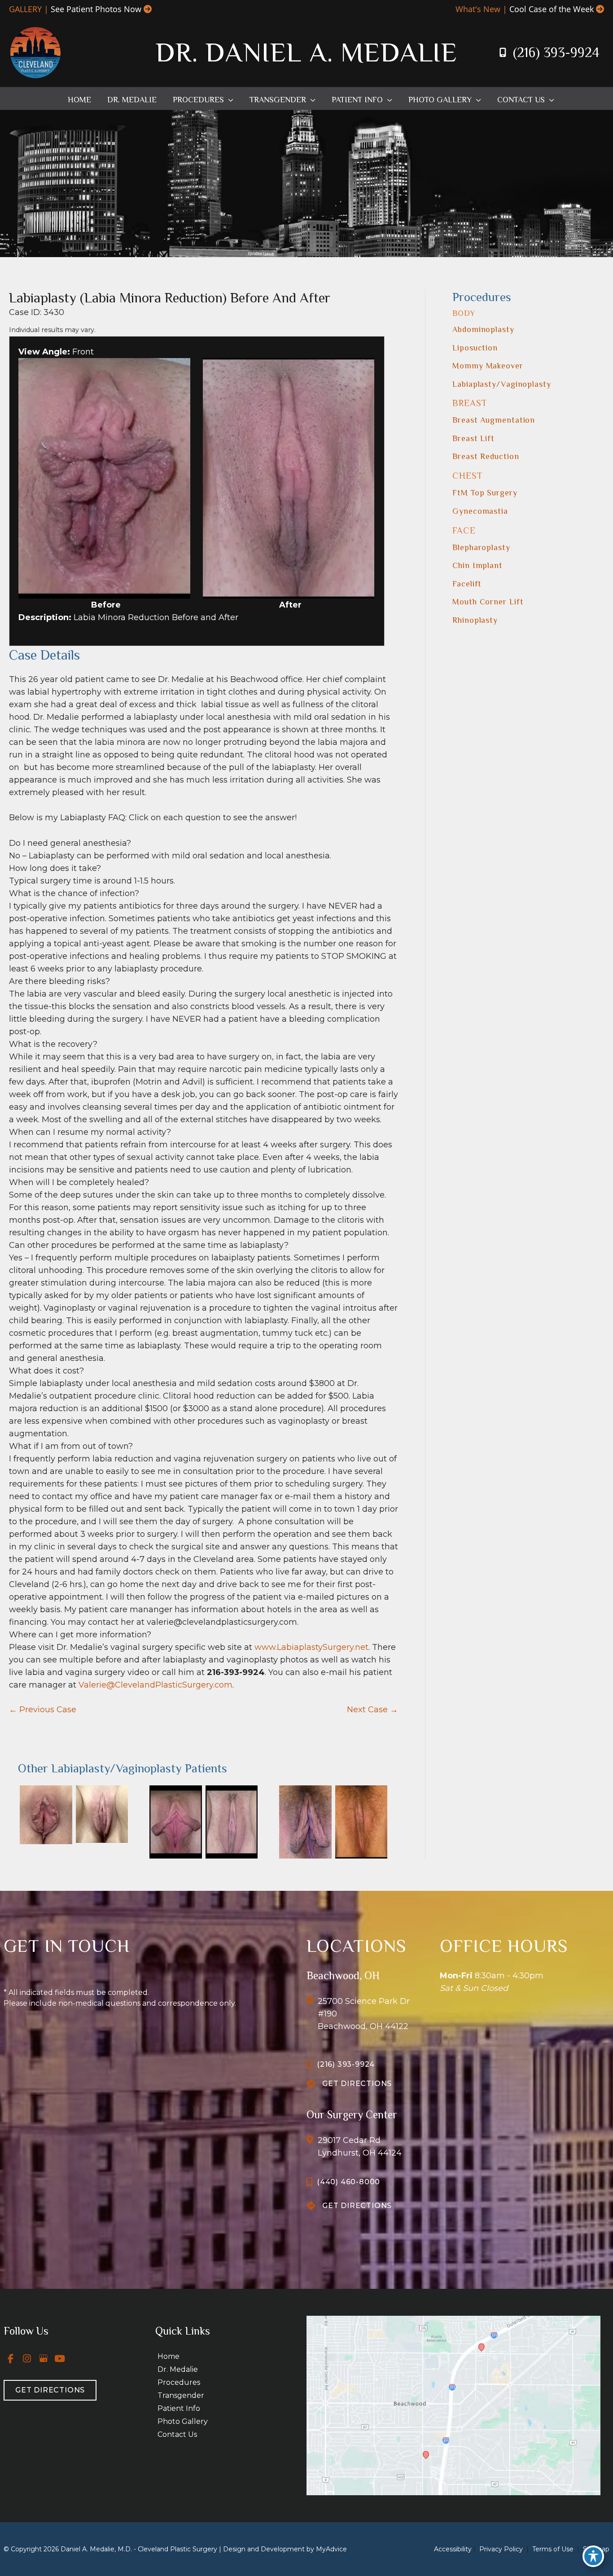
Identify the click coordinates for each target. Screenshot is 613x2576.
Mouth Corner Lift (488, 602)
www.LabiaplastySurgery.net (311, 1647)
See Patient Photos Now (96, 9)
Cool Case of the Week (552, 9)
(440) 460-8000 (348, 2182)
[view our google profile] (44, 2358)
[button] (229, 100)
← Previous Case (43, 1710)
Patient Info (179, 2408)
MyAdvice (331, 2549)
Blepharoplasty (481, 547)
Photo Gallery (183, 2421)
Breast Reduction (486, 456)
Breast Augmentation (494, 420)
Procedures (179, 2382)
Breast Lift (473, 438)
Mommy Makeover (488, 366)
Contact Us (177, 2434)
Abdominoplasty (483, 329)
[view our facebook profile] (11, 2358)
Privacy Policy (501, 2549)
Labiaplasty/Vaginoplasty (502, 384)
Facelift (467, 584)
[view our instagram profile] (27, 2358)
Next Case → (372, 1710)
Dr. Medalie (178, 2369)
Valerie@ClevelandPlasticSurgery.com (155, 1685)
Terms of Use (553, 2549)
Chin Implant (477, 565)
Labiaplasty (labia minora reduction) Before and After (170, 298)
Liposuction (475, 348)
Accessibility (453, 2549)
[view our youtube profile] (60, 2358)
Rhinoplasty (475, 620)
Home (169, 2356)
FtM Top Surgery (485, 493)
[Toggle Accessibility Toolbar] (593, 2556)
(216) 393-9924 (556, 52)
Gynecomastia (480, 511)
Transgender (181, 2395)
